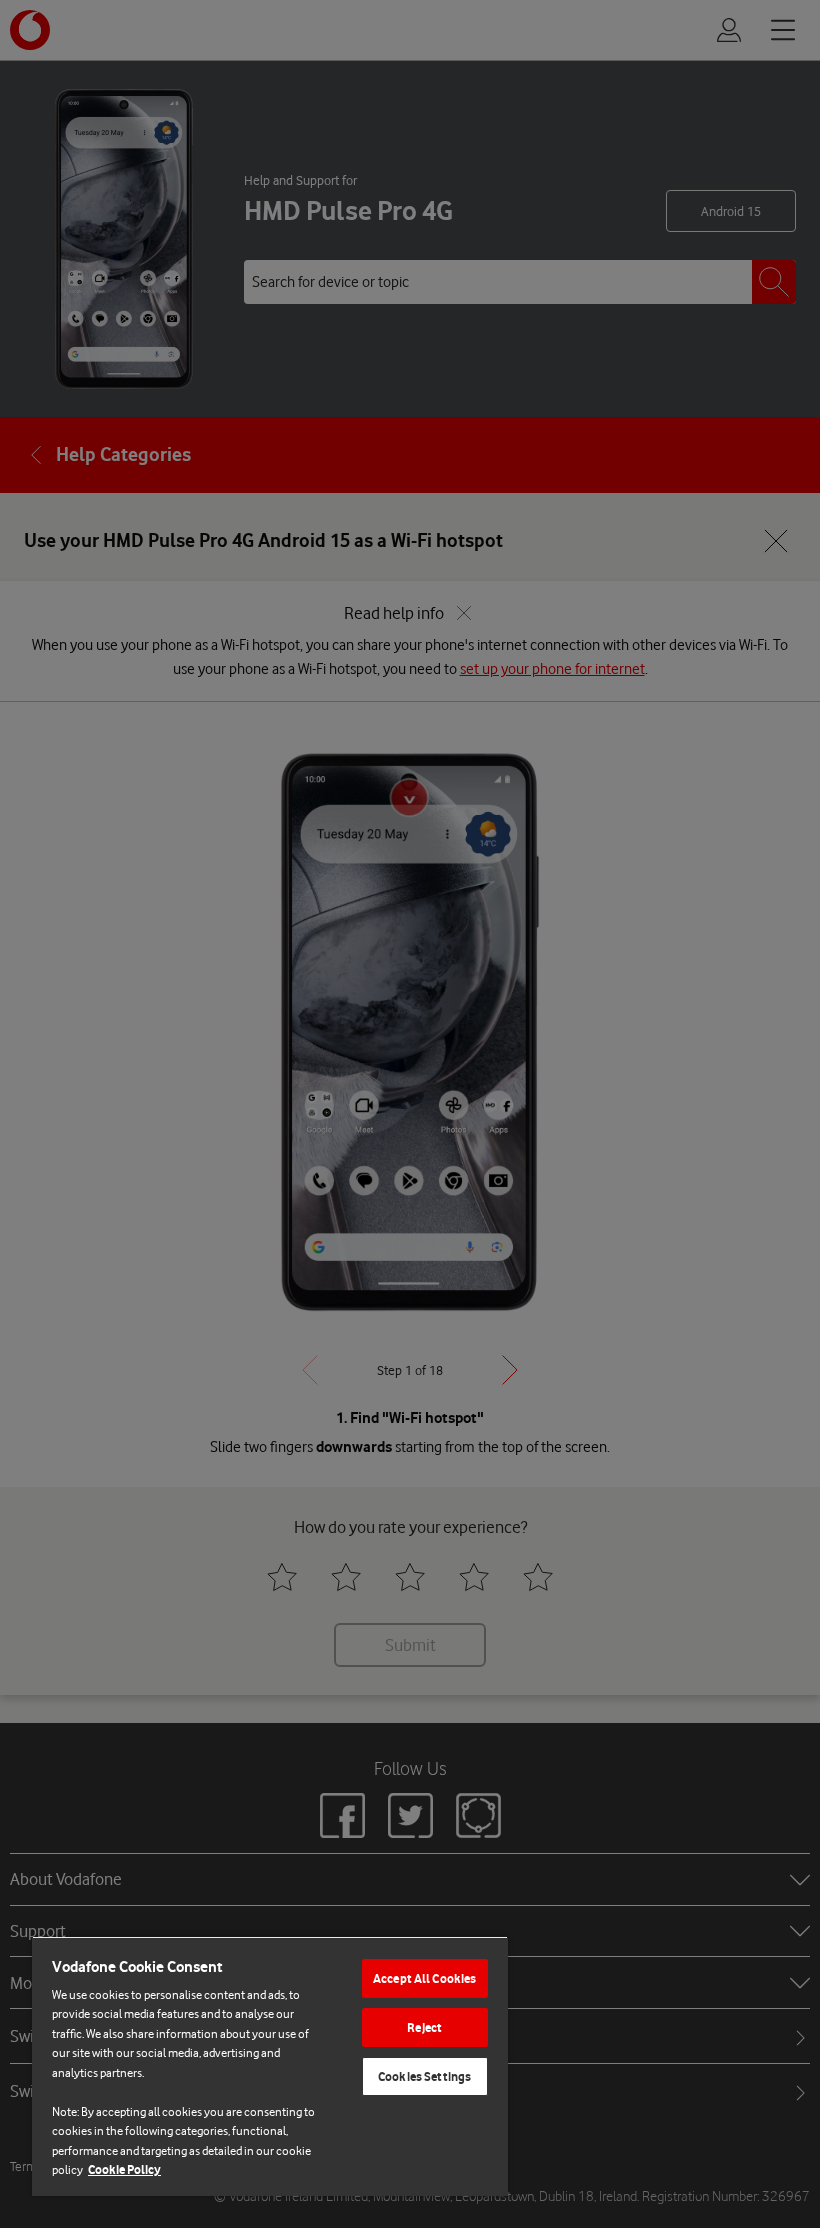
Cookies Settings (424, 2076)
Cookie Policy (124, 2169)
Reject (424, 2027)
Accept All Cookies (424, 1978)
